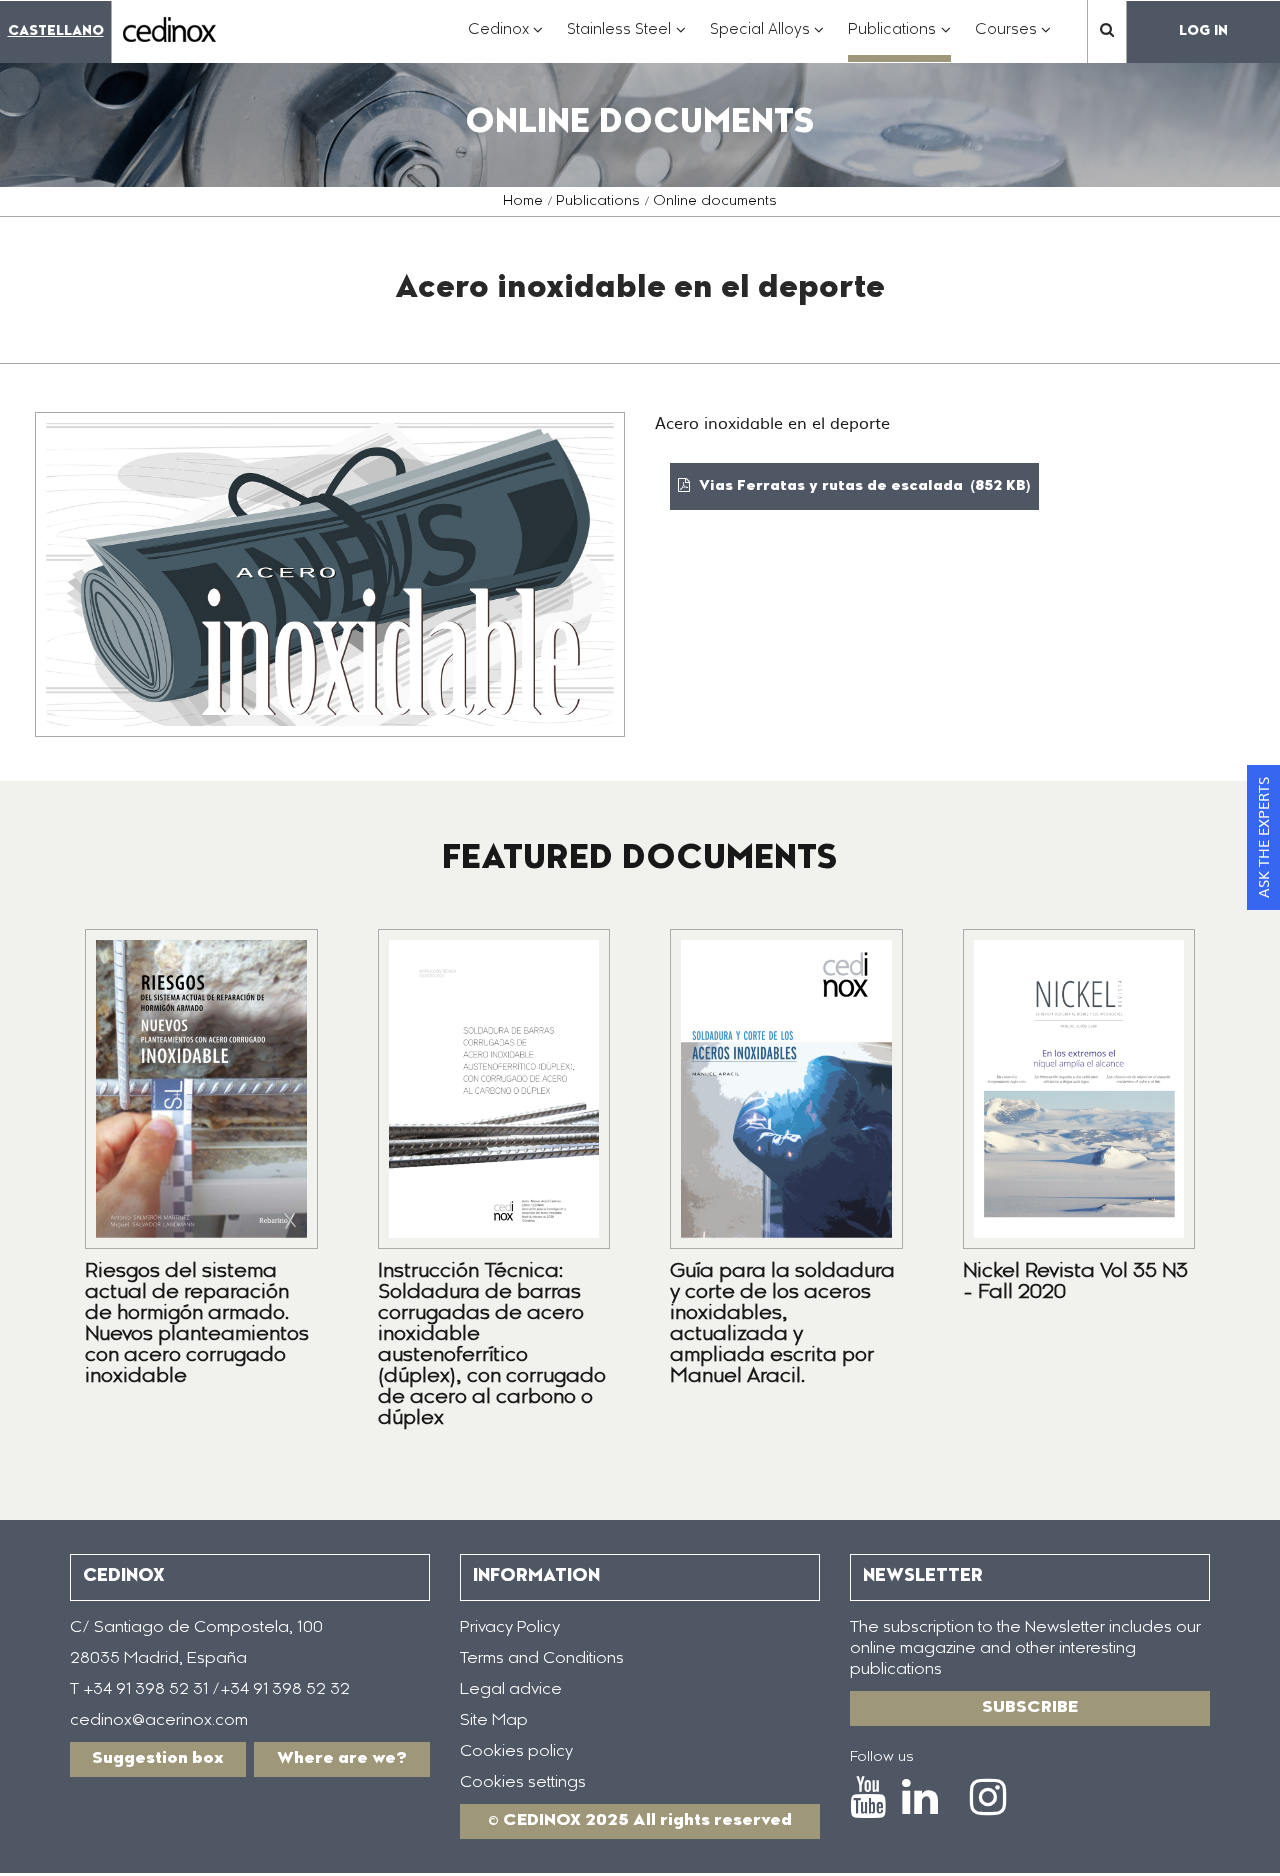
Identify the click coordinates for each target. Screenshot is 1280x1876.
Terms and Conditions (542, 1659)
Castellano (56, 31)
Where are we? (342, 1759)
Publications (598, 202)
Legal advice (511, 1690)
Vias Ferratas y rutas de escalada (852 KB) (863, 487)
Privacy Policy (510, 1628)
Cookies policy (516, 1752)
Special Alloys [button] (767, 40)
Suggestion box (158, 1759)
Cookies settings (523, 1783)
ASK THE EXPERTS (1263, 837)
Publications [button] (899, 40)
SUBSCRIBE (1030, 1708)
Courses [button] (1013, 40)
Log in (1203, 31)
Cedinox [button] (506, 40)
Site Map (494, 1721)
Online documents (715, 202)
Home (523, 202)
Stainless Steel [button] (626, 40)
